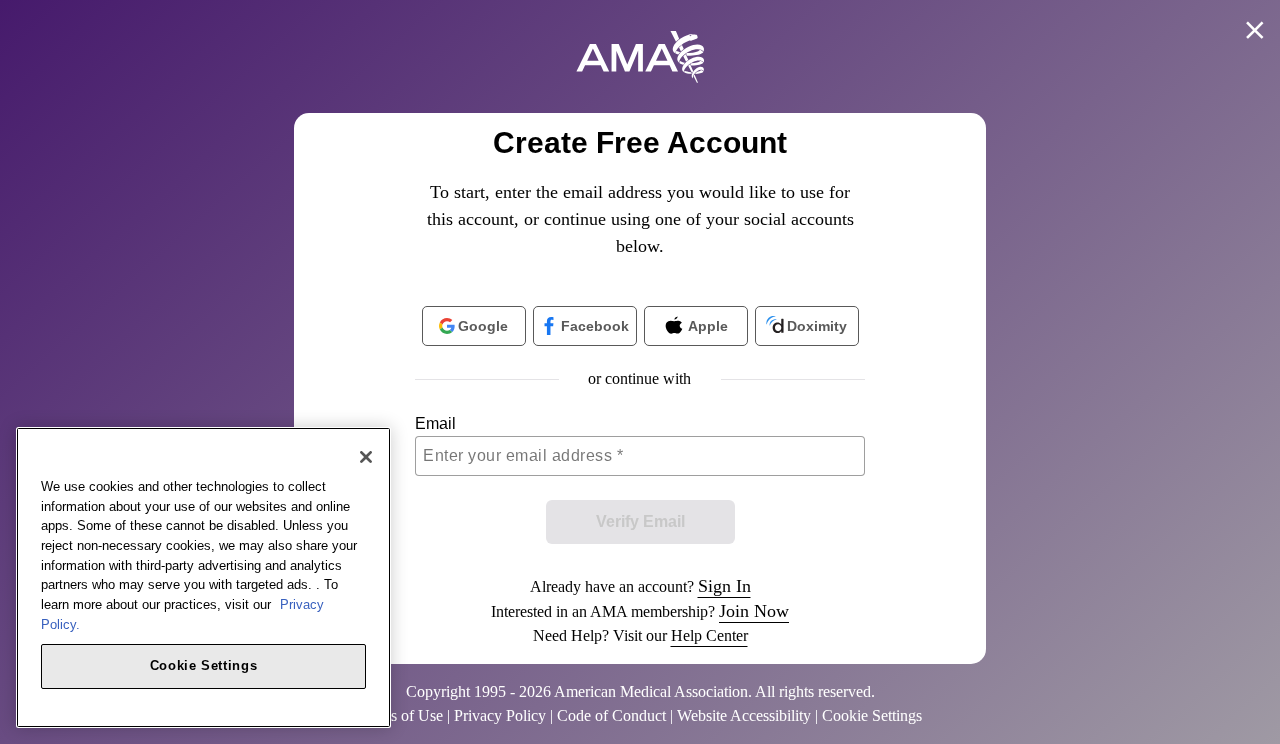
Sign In (724, 586)
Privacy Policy (500, 715)
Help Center (709, 635)
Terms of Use (400, 715)
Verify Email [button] (640, 521)
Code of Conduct (611, 715)
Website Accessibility (744, 715)
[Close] (366, 457)
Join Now (754, 611)
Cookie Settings (204, 665)
